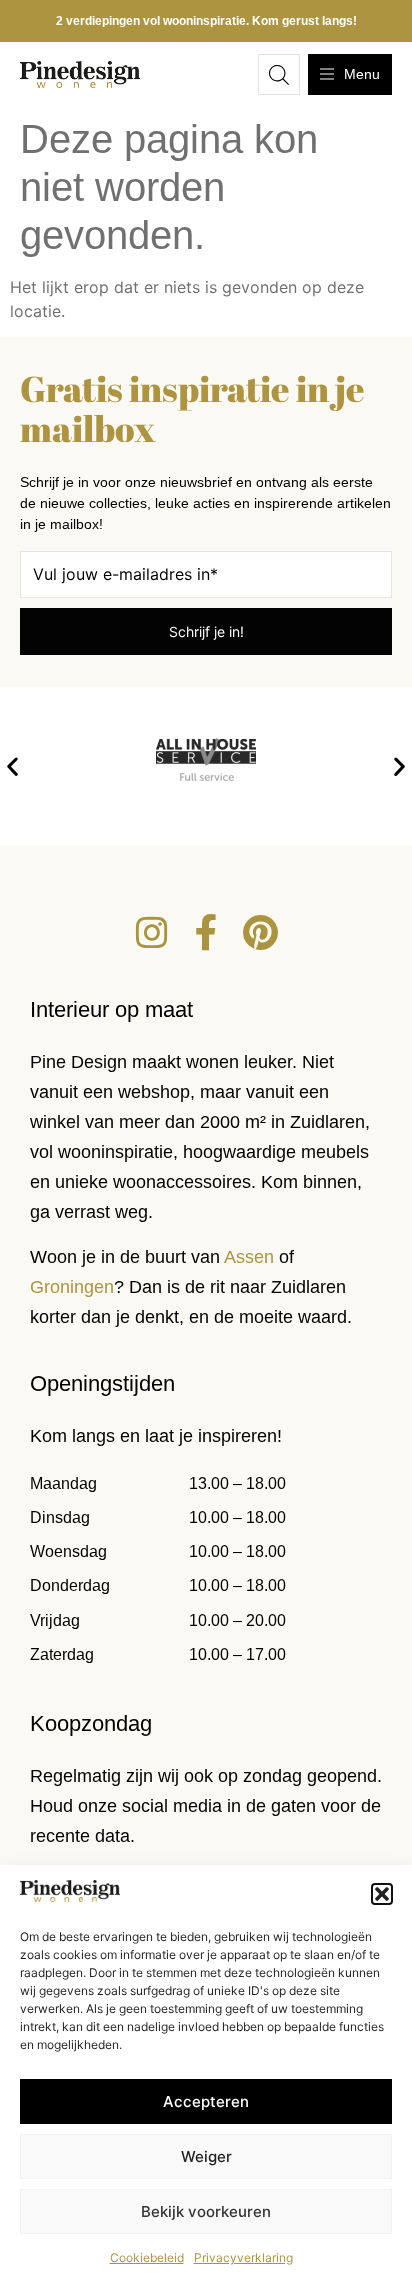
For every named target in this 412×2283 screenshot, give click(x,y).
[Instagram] (152, 933)
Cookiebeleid (147, 2257)
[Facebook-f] (206, 933)
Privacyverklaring (243, 2257)
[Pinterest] (260, 933)
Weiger (206, 2156)
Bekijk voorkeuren (206, 2211)
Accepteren (206, 2101)
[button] (382, 1894)
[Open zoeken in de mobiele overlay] (279, 74)
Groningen (72, 1287)
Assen (249, 1257)
